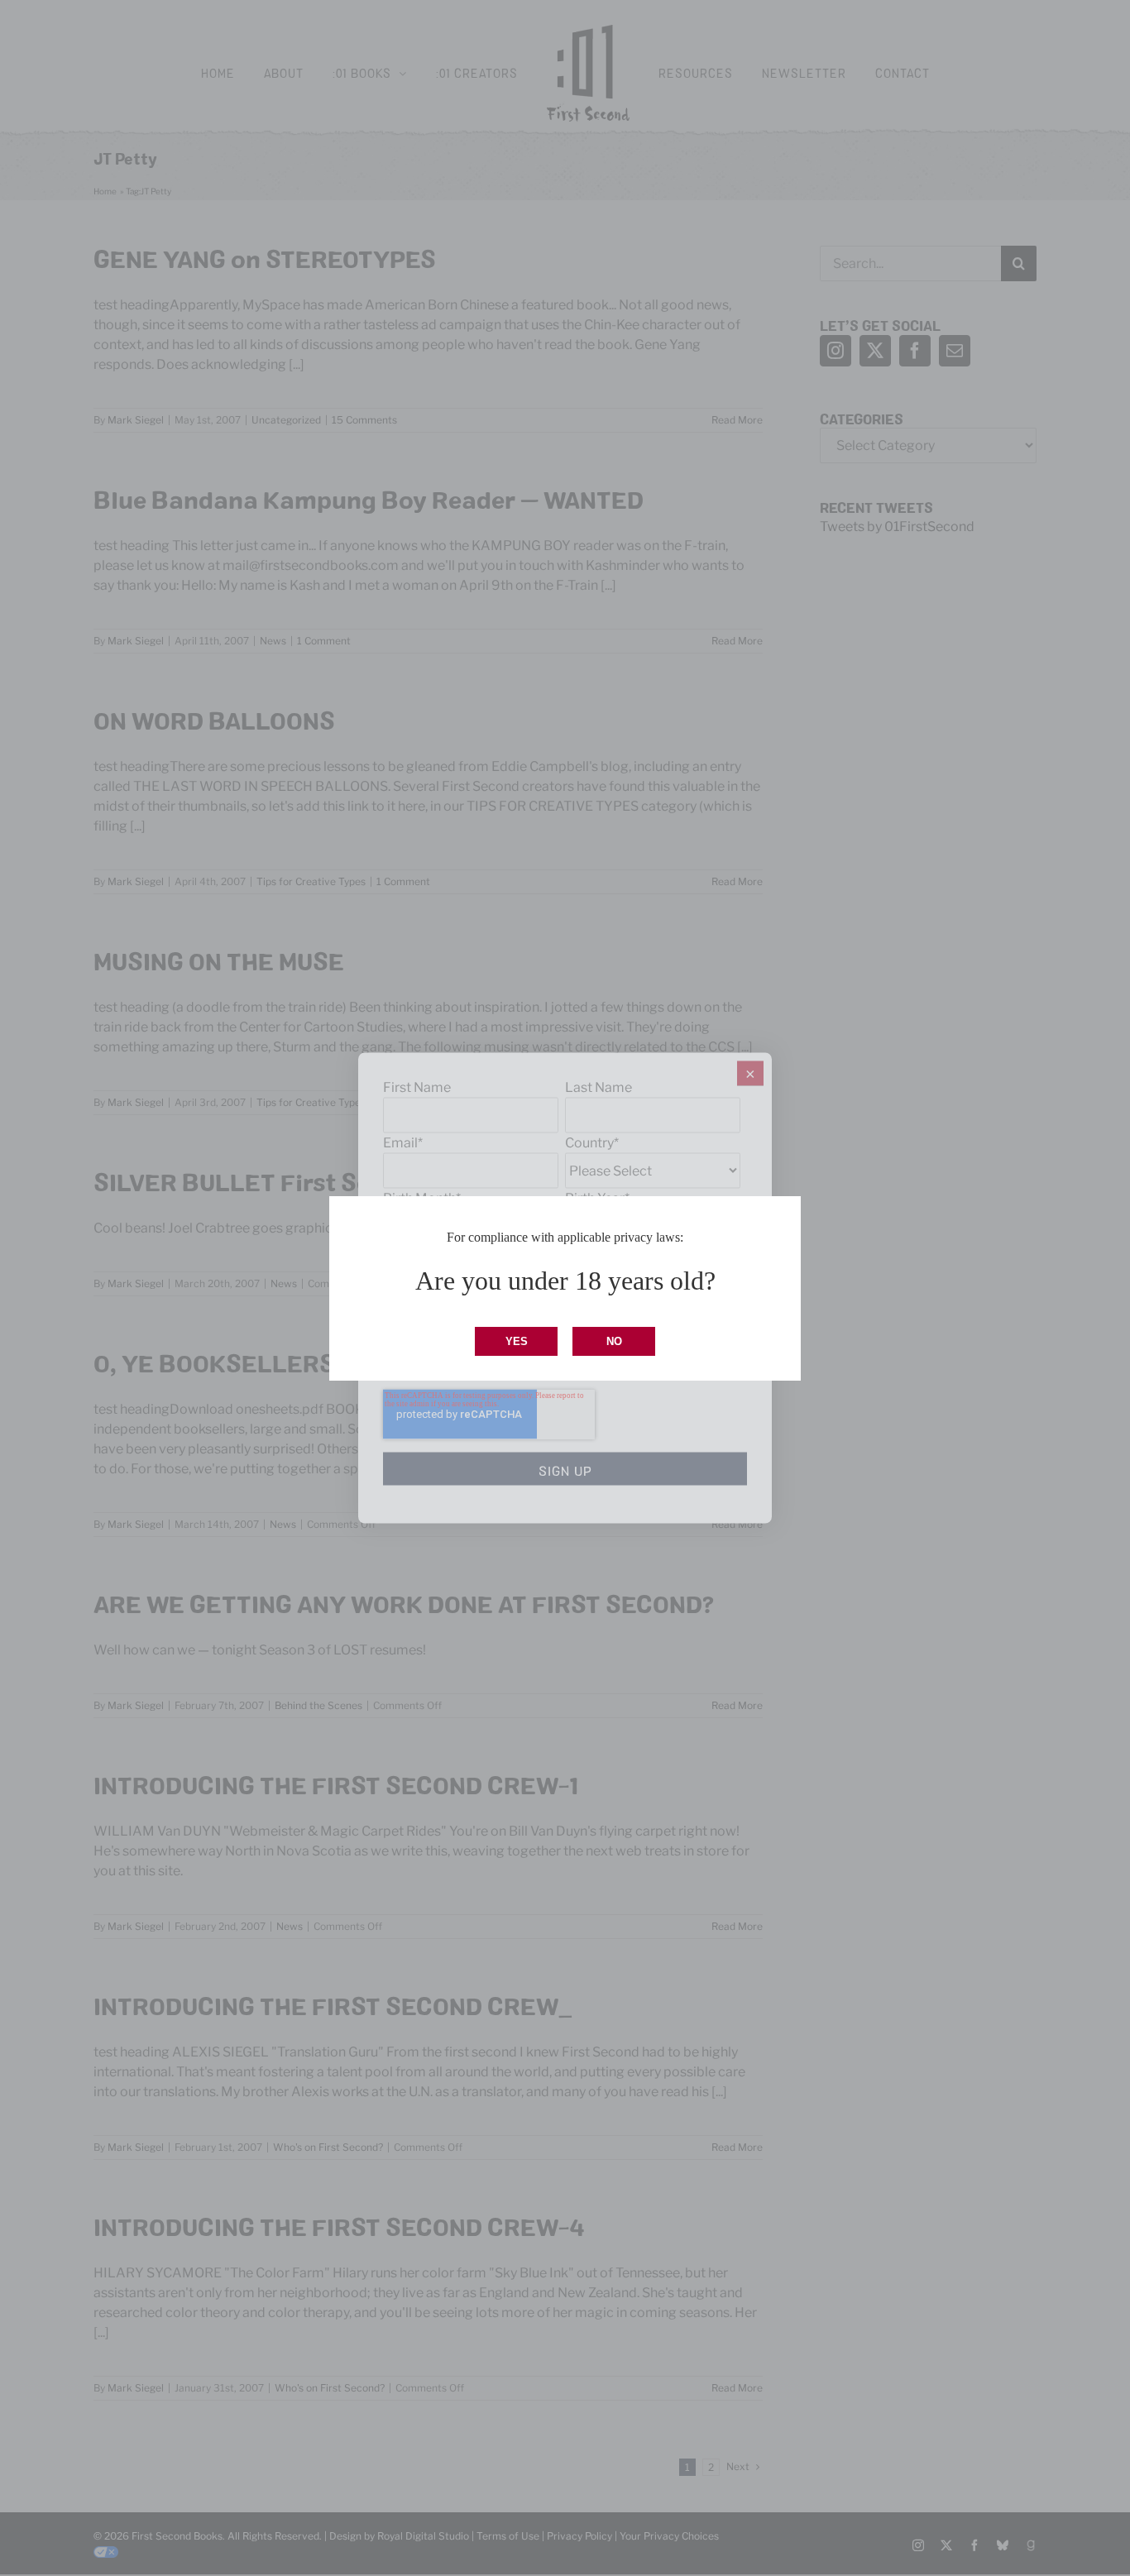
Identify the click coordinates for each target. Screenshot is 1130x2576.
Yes (517, 1341)
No (614, 1341)
